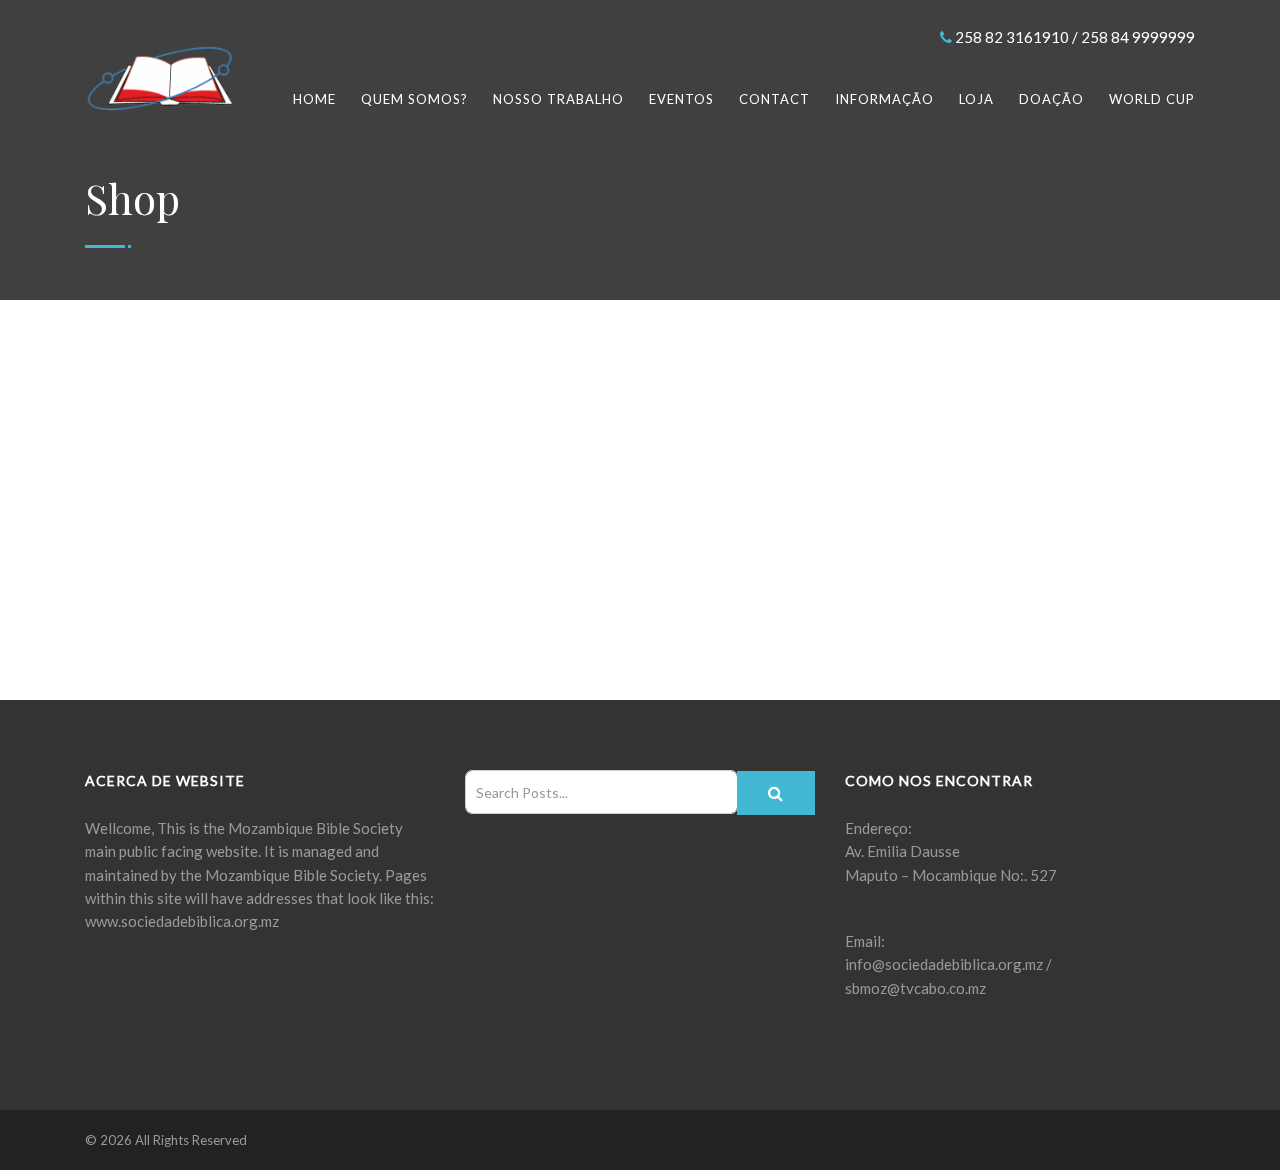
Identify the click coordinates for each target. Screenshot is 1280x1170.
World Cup (1152, 99)
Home (314, 99)
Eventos (681, 99)
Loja (976, 99)
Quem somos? (414, 99)
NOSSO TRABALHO (558, 99)
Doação (1051, 99)
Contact (774, 99)
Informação (884, 99)
